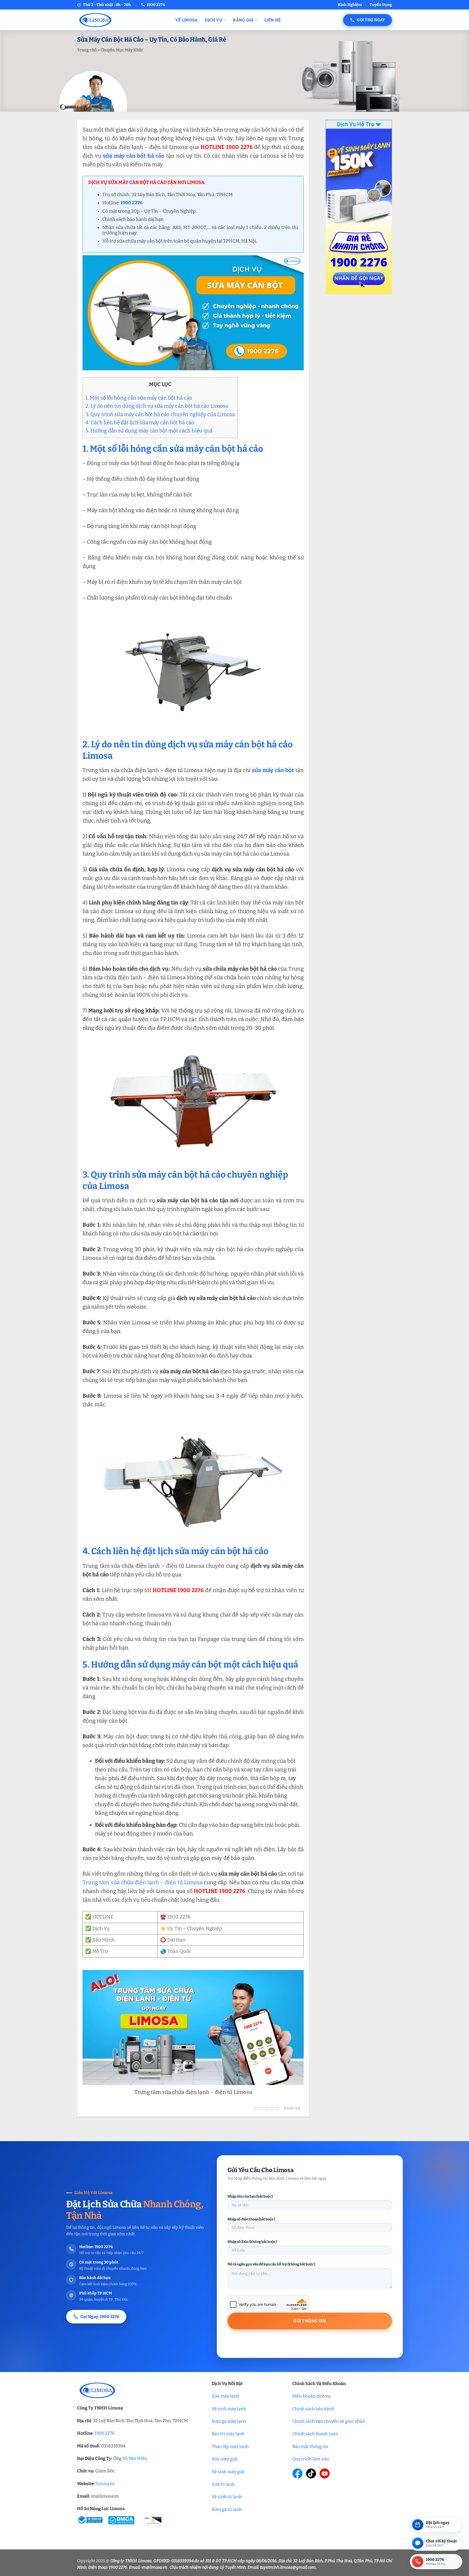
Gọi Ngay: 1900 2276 (100, 2317)
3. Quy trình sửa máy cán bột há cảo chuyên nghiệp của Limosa (160, 414)
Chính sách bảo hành (313, 2409)
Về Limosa (187, 20)
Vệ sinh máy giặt (228, 2472)
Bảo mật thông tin (310, 2446)
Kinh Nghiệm (350, 5)
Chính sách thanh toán (315, 2434)
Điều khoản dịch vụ (311, 2396)
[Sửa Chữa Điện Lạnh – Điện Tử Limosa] (122, 20)
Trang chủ (87, 50)
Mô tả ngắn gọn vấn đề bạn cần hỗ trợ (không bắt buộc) (271, 2264)
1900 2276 (104, 2433)
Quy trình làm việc (311, 2459)
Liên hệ (272, 20)
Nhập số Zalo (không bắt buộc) (252, 2242)
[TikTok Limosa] (311, 2473)
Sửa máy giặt (225, 2459)
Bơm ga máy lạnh (229, 2421)
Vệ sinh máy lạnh (229, 2409)
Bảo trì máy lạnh (228, 2434)
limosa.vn (105, 2484)
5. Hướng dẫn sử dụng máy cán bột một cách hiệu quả (149, 431)
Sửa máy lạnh (225, 2396)
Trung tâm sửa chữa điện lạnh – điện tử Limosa (143, 1882)
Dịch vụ (214, 20)
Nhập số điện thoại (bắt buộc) (251, 2219)
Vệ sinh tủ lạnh (227, 2497)
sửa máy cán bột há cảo (134, 156)
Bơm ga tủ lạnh (227, 2509)
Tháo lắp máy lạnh (230, 2446)
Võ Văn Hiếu (135, 2458)
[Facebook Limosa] (297, 2473)
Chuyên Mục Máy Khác (122, 50)
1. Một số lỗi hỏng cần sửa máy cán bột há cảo (139, 398)
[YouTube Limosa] (325, 2473)
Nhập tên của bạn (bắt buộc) (250, 2196)
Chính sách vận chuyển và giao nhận (329, 2421)
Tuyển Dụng (381, 5)
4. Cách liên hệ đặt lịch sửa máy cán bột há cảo (140, 423)
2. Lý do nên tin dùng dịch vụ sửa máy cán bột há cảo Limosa (157, 406)
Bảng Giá (243, 20)
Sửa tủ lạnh (223, 2484)
